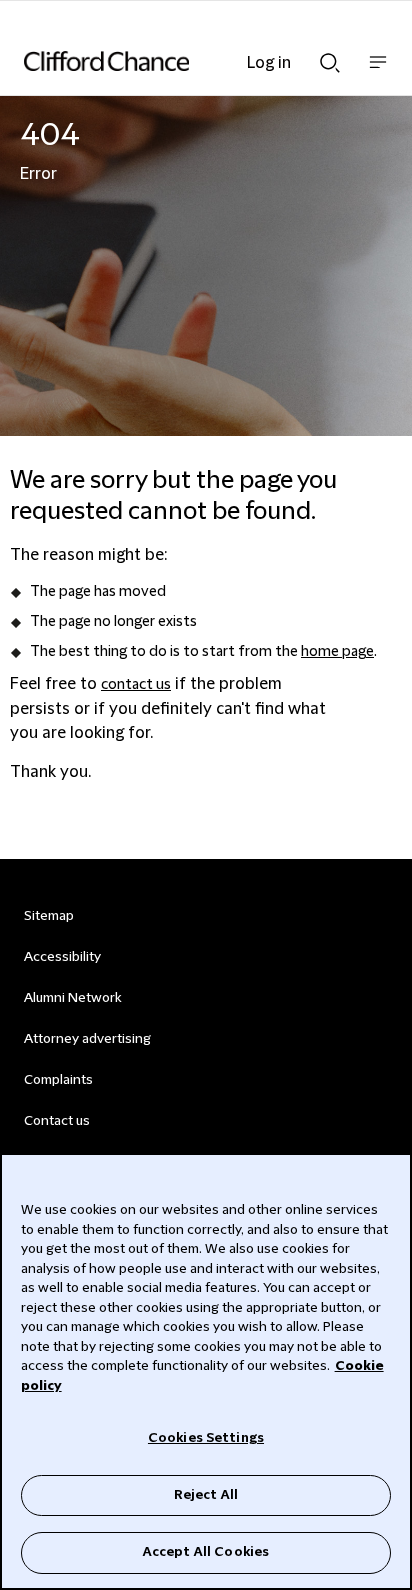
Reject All (206, 1495)
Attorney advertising (87, 1039)
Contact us (57, 1121)
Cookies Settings (206, 1438)
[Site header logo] (176, 61)
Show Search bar (330, 57)
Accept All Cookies (206, 1552)
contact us (136, 685)
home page (337, 652)
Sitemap (49, 916)
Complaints (58, 1080)
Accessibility (62, 957)
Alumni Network (72, 998)
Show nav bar (378, 72)
